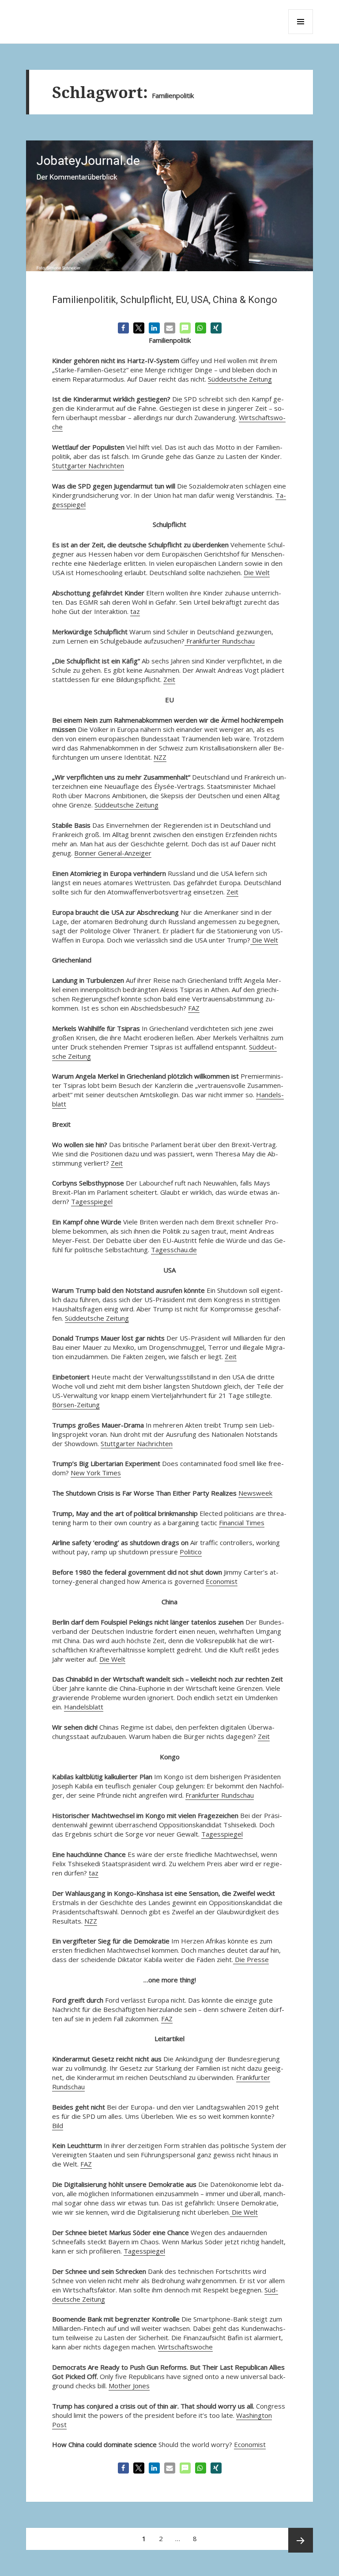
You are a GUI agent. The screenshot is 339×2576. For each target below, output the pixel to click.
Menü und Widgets (301, 34)
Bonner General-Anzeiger (113, 853)
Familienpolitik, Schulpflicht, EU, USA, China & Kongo (165, 300)
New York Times (96, 1473)
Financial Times (242, 1523)
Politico (191, 1552)
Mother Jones (129, 2386)
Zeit (169, 679)
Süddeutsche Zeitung (240, 379)
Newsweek (255, 1493)
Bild (58, 2125)
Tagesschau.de (174, 1250)
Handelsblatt (84, 1707)
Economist (222, 1581)
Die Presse (251, 1959)
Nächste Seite (301, 2540)
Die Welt (257, 572)
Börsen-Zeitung (76, 1405)
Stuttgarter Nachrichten (88, 466)
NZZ (160, 757)
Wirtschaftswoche (185, 2347)
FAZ (194, 1008)
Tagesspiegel (92, 1201)
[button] (123, 328)
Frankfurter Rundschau (220, 641)
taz (135, 611)
